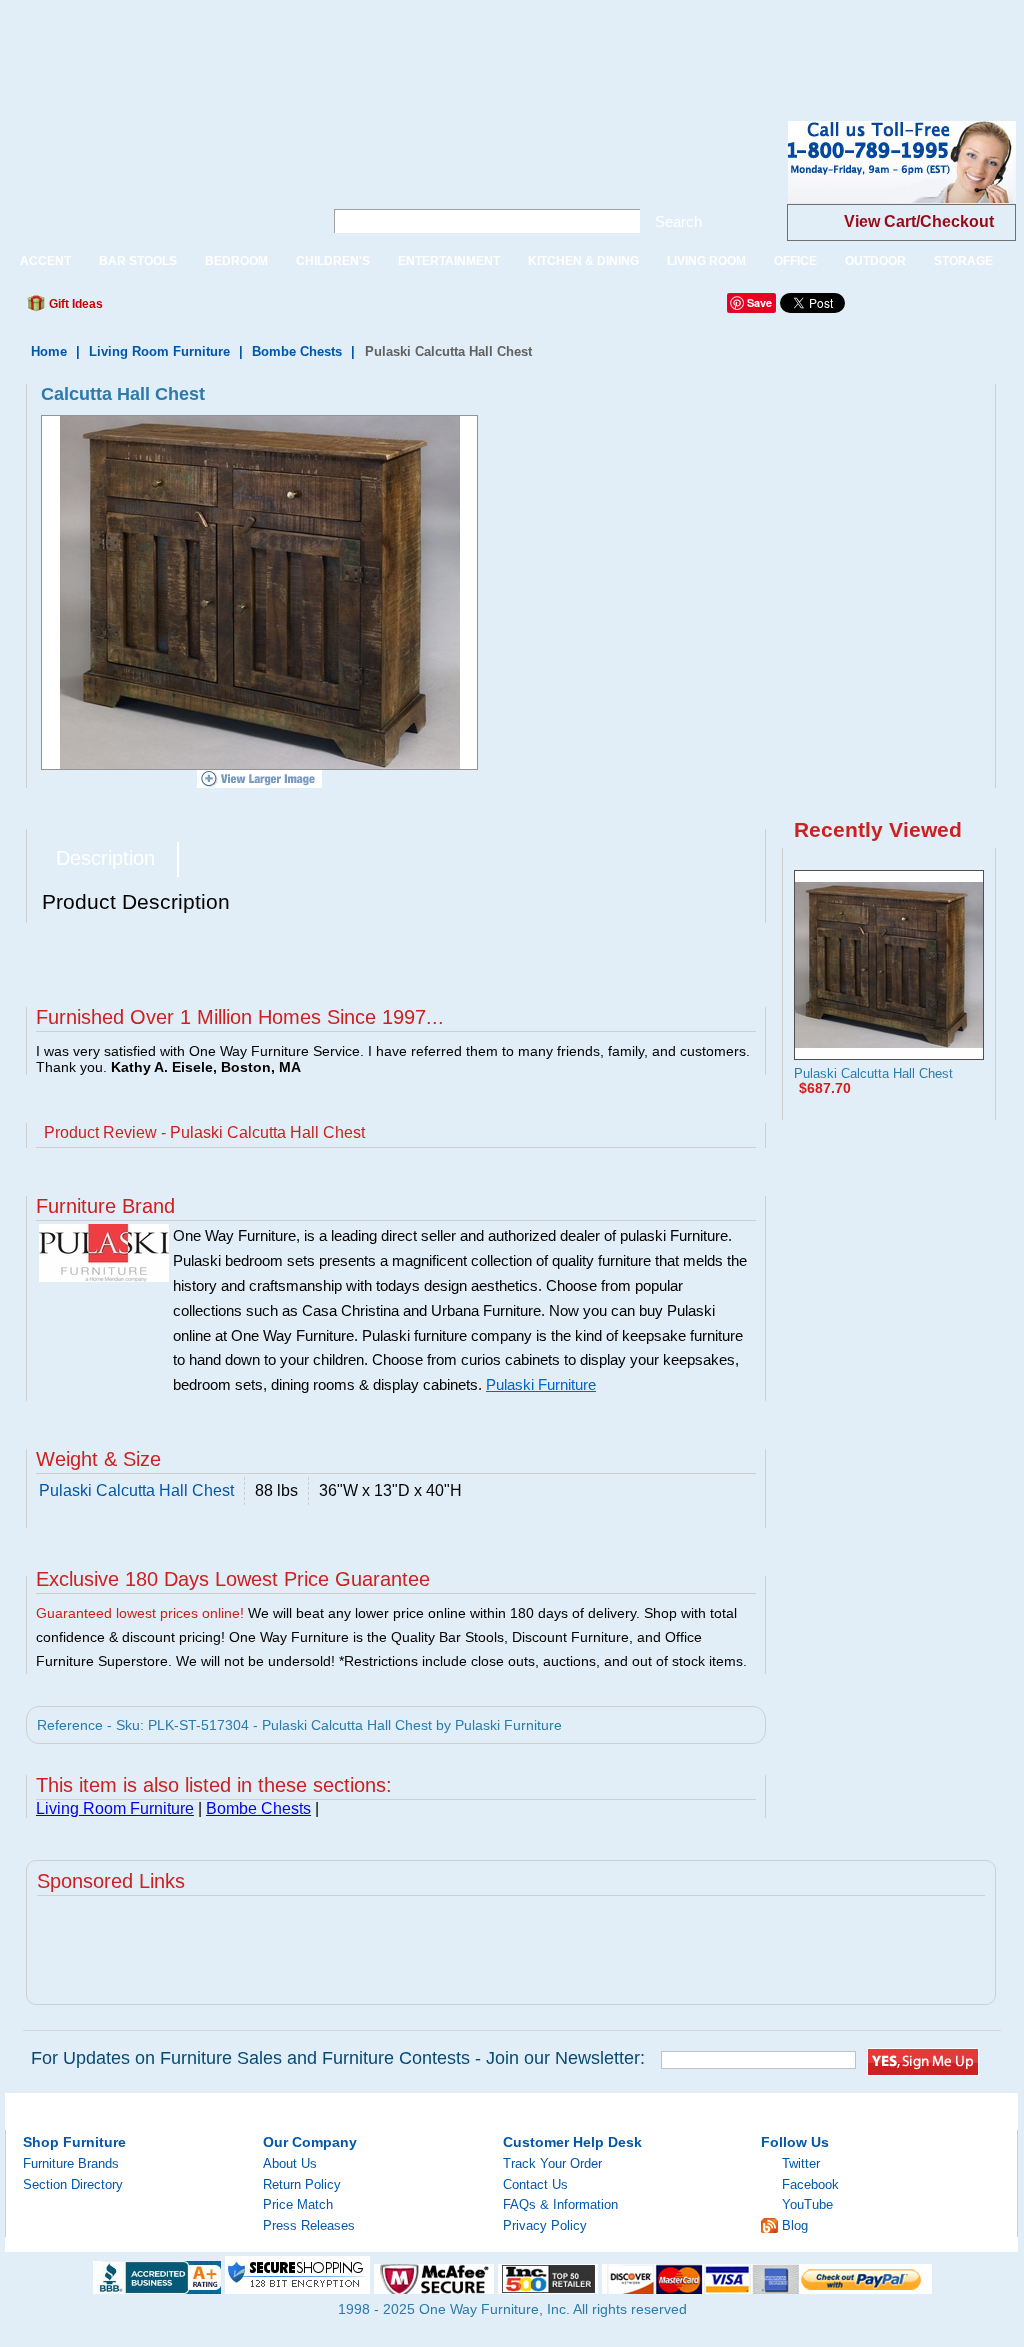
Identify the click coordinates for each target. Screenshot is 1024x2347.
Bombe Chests (297, 351)
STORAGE (963, 261)
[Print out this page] (264, 309)
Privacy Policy (545, 2225)
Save (759, 302)
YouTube (807, 2204)
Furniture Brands (71, 2163)
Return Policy (302, 2184)
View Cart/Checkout (919, 221)
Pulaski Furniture (541, 1385)
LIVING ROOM (706, 261)
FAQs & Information (560, 2204)
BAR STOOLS (138, 261)
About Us (290, 2163)
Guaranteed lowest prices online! (140, 1613)
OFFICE (795, 261)
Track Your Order (552, 2163)
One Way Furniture (153, 178)
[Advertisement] (364, 45)
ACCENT (45, 261)
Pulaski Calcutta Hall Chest (873, 1073)
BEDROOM (236, 261)
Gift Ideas (74, 304)
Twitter (801, 2163)
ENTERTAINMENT (449, 261)
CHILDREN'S (333, 261)
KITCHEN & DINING (583, 261)
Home (49, 351)
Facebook (810, 2184)
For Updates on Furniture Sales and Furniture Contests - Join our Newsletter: (338, 2058)
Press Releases (309, 2225)
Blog (795, 2225)
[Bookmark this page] (163, 309)
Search (678, 221)
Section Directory (73, 2184)
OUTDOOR (875, 261)
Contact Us (535, 2184)
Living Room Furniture (159, 351)
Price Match (298, 2204)
